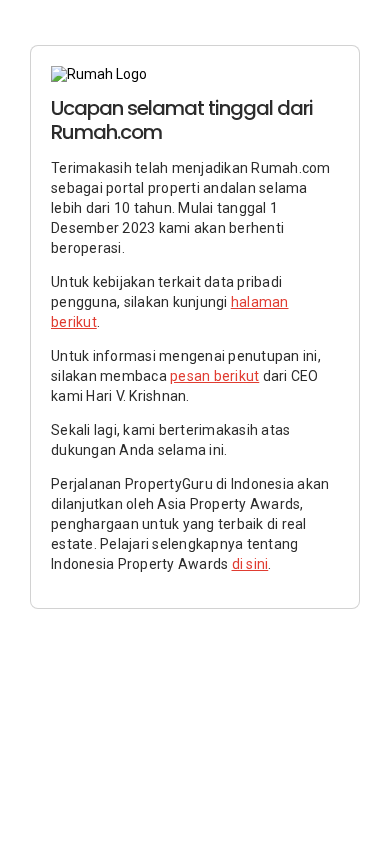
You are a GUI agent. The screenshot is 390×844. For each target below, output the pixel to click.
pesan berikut (214, 376)
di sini (250, 564)
